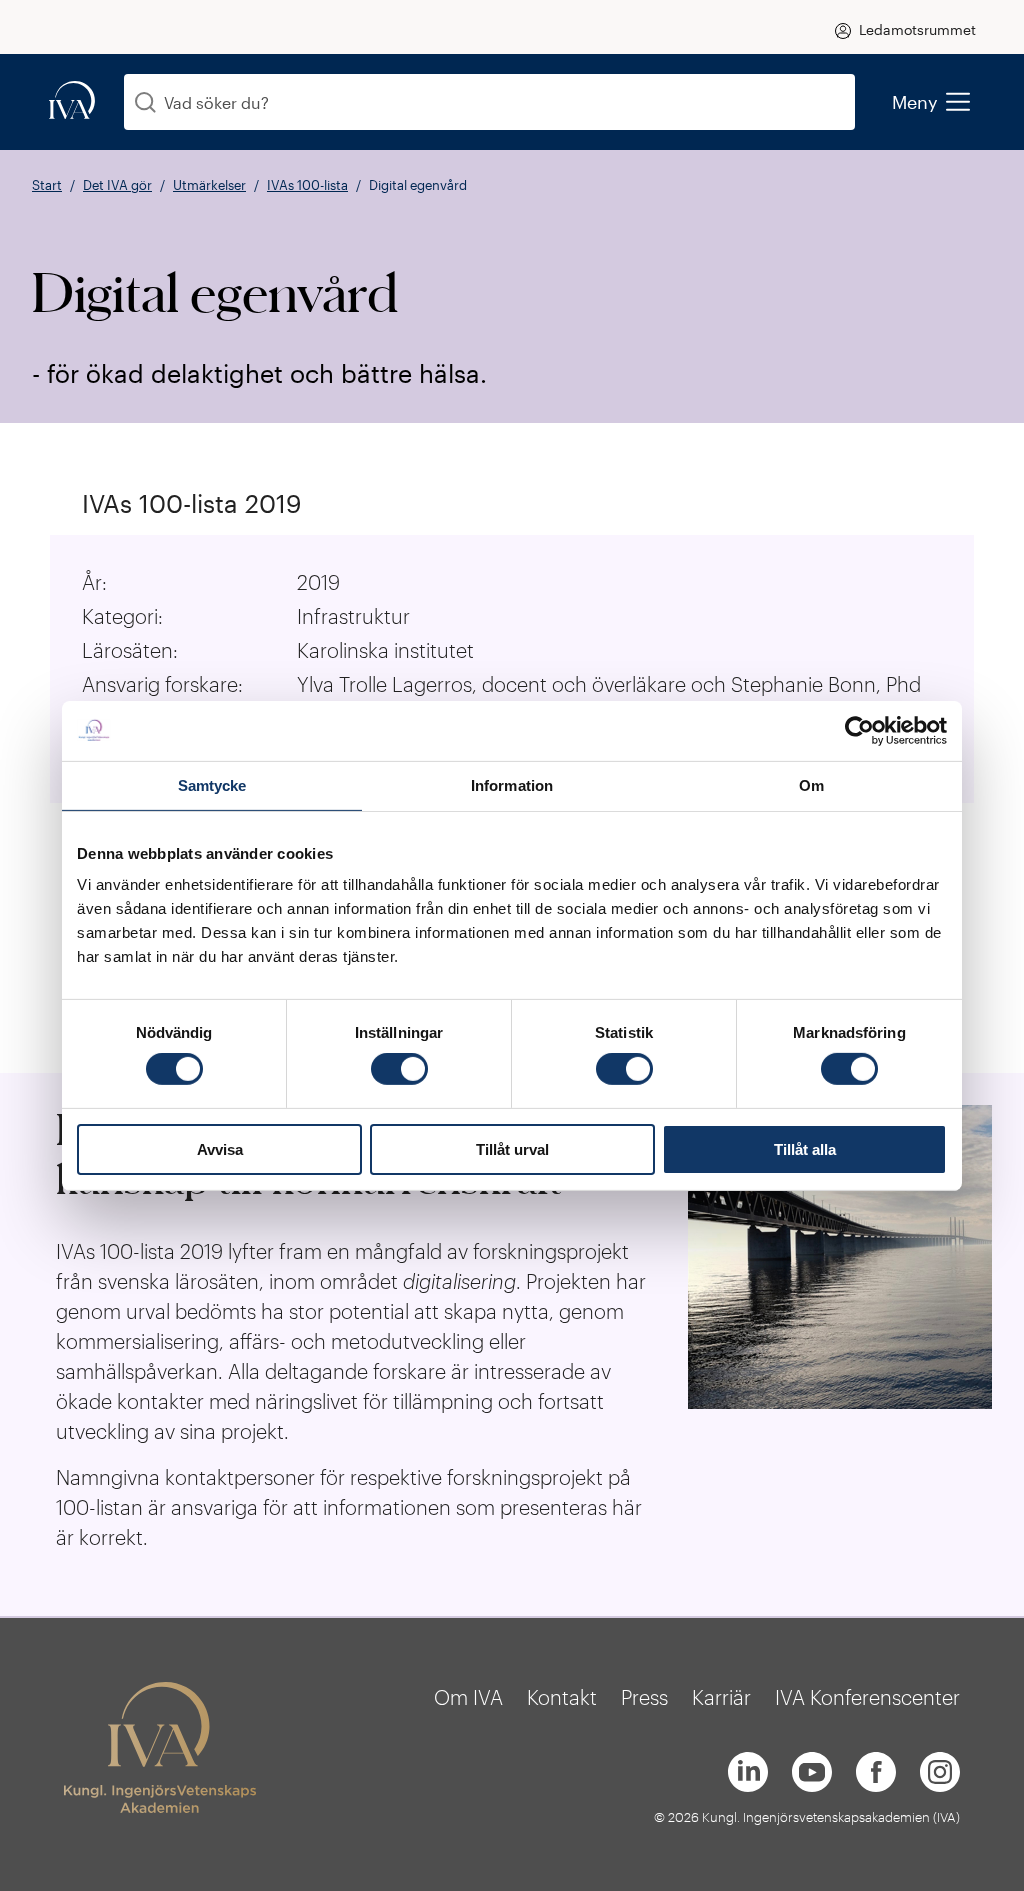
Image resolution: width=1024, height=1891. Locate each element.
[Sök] (145, 102)
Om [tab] (811, 784)
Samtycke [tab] (212, 784)
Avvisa (220, 1149)
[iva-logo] (72, 101)
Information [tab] (512, 784)
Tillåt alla (805, 1149)
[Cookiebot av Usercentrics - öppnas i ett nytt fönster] (859, 730)
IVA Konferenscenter (867, 1697)
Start (47, 185)
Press (644, 1697)
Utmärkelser (209, 185)
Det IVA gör (117, 185)
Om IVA (468, 1697)
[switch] (399, 1069)
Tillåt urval (512, 1149)
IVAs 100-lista (307, 185)
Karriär (721, 1697)
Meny (915, 102)
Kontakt (562, 1697)
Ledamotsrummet (917, 29)
